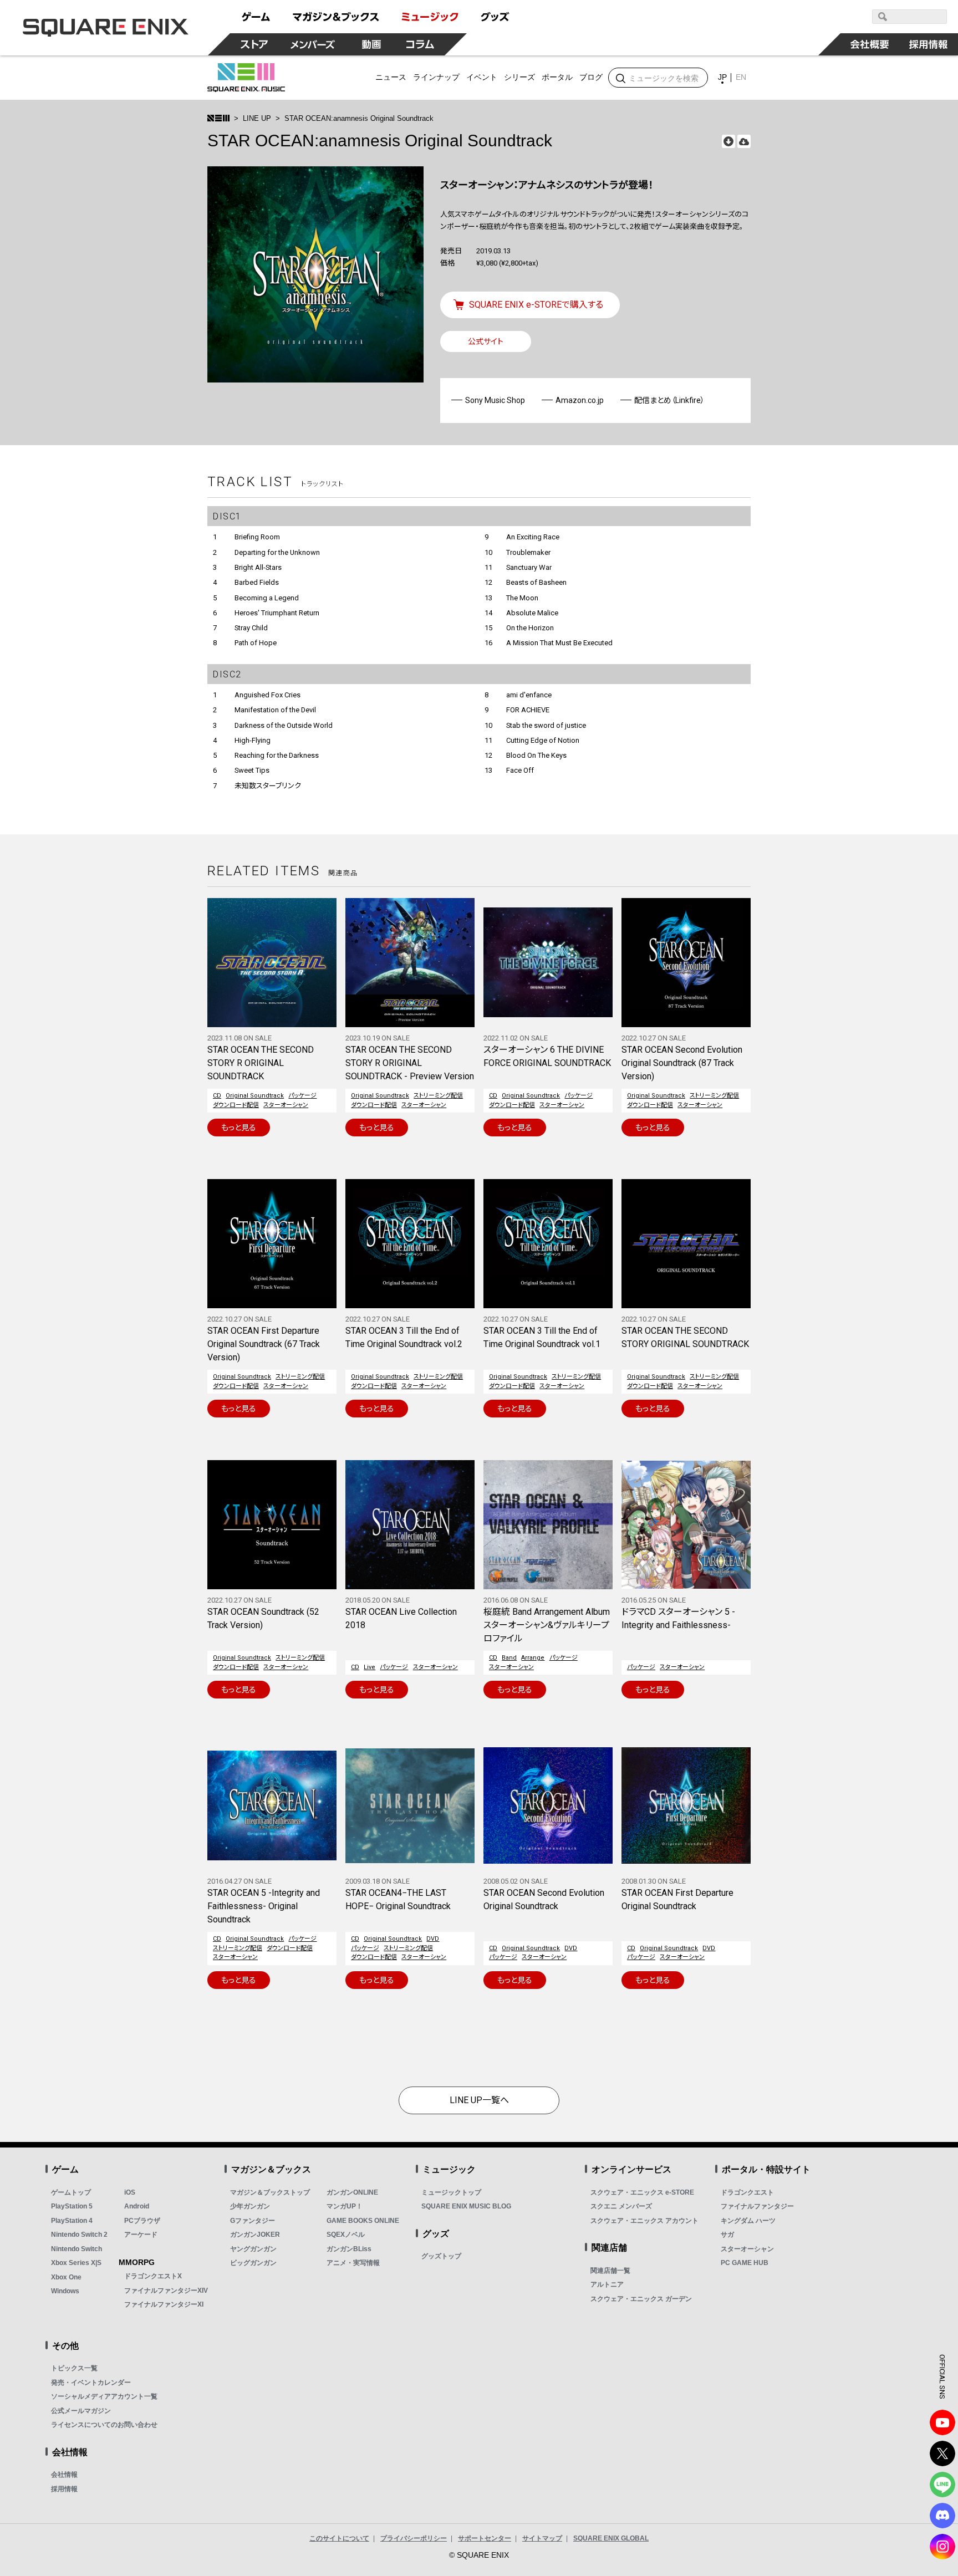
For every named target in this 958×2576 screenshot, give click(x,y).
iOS (130, 2192)
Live (370, 1667)
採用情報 (64, 2489)
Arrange (533, 1658)
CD (217, 1096)
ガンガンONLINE (352, 2192)
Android (137, 2206)
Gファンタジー (253, 2221)
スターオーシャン (286, 1105)
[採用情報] (929, 44)
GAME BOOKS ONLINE (363, 2221)
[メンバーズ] (313, 44)
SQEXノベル (346, 2235)
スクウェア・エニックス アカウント (644, 2221)
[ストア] (254, 44)
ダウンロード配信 (236, 1105)
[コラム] (420, 44)
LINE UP (257, 118)
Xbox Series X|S (76, 2263)
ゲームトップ (71, 2192)
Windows (65, 2291)
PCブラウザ (142, 2221)
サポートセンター (485, 2538)
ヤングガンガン (253, 2249)
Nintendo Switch (77, 2249)
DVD (433, 1939)
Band (509, 1658)
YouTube (942, 2422)
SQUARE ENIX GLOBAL (611, 2538)
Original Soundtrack (255, 1096)
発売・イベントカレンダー (91, 2383)
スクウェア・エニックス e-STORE (642, 2192)
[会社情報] (870, 44)
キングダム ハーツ (748, 2221)
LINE (942, 2485)
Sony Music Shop (495, 400)
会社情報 (64, 2475)
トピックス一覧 (74, 2368)
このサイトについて (339, 2538)
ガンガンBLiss (349, 2249)
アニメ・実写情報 (353, 2263)
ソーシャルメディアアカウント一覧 (104, 2396)
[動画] (371, 44)
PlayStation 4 (72, 2221)
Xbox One (66, 2277)
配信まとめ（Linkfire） (669, 400)
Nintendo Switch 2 (79, 2235)
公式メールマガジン (81, 2411)
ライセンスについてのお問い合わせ (104, 2425)
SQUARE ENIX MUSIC (246, 78)
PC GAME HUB (745, 2263)
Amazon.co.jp (580, 400)
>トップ (218, 118)
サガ (727, 2235)
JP (722, 77)
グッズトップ (441, 2256)
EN (741, 77)
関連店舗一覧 (610, 2271)
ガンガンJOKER (255, 2235)
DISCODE (942, 2516)
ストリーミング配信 (438, 1096)
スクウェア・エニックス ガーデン (641, 2299)
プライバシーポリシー (414, 2538)
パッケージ (302, 1096)
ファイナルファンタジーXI (164, 2304)
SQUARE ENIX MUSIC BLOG (466, 2206)
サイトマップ (542, 2538)
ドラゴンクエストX (153, 2276)
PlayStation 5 (72, 2206)
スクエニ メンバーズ (621, 2206)
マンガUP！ (345, 2206)
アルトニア (607, 2284)
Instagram (942, 2547)
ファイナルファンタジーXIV (166, 2291)
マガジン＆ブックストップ (270, 2192)
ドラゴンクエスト (747, 2192)
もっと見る (239, 1128)
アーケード (141, 2235)
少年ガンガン (250, 2206)
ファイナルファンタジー (757, 2206)
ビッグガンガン (253, 2263)
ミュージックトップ (451, 2192)
